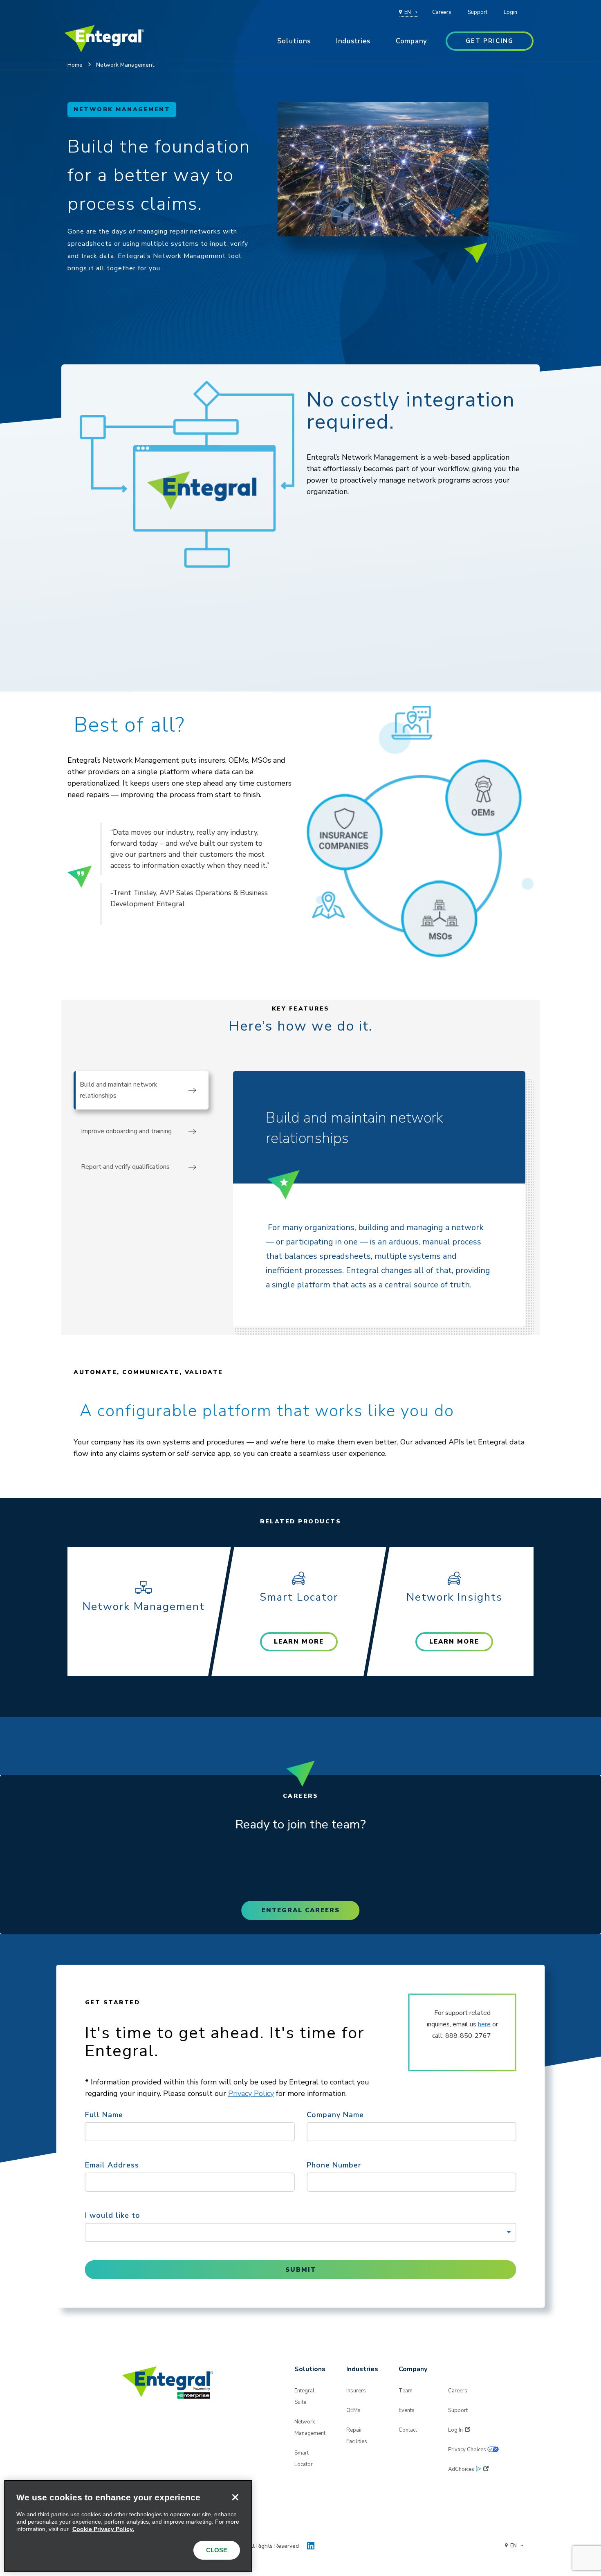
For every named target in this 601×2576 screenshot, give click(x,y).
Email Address (112, 2165)
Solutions (294, 41)
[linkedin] (311, 2544)
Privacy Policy (251, 2093)
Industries (353, 41)
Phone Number (334, 2165)
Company (412, 41)
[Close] (235, 2497)
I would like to (113, 2215)
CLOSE (217, 2550)
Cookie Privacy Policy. (103, 2529)
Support (478, 12)
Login (510, 12)
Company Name (335, 2114)
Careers (442, 12)
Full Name (104, 2114)
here (484, 2024)
